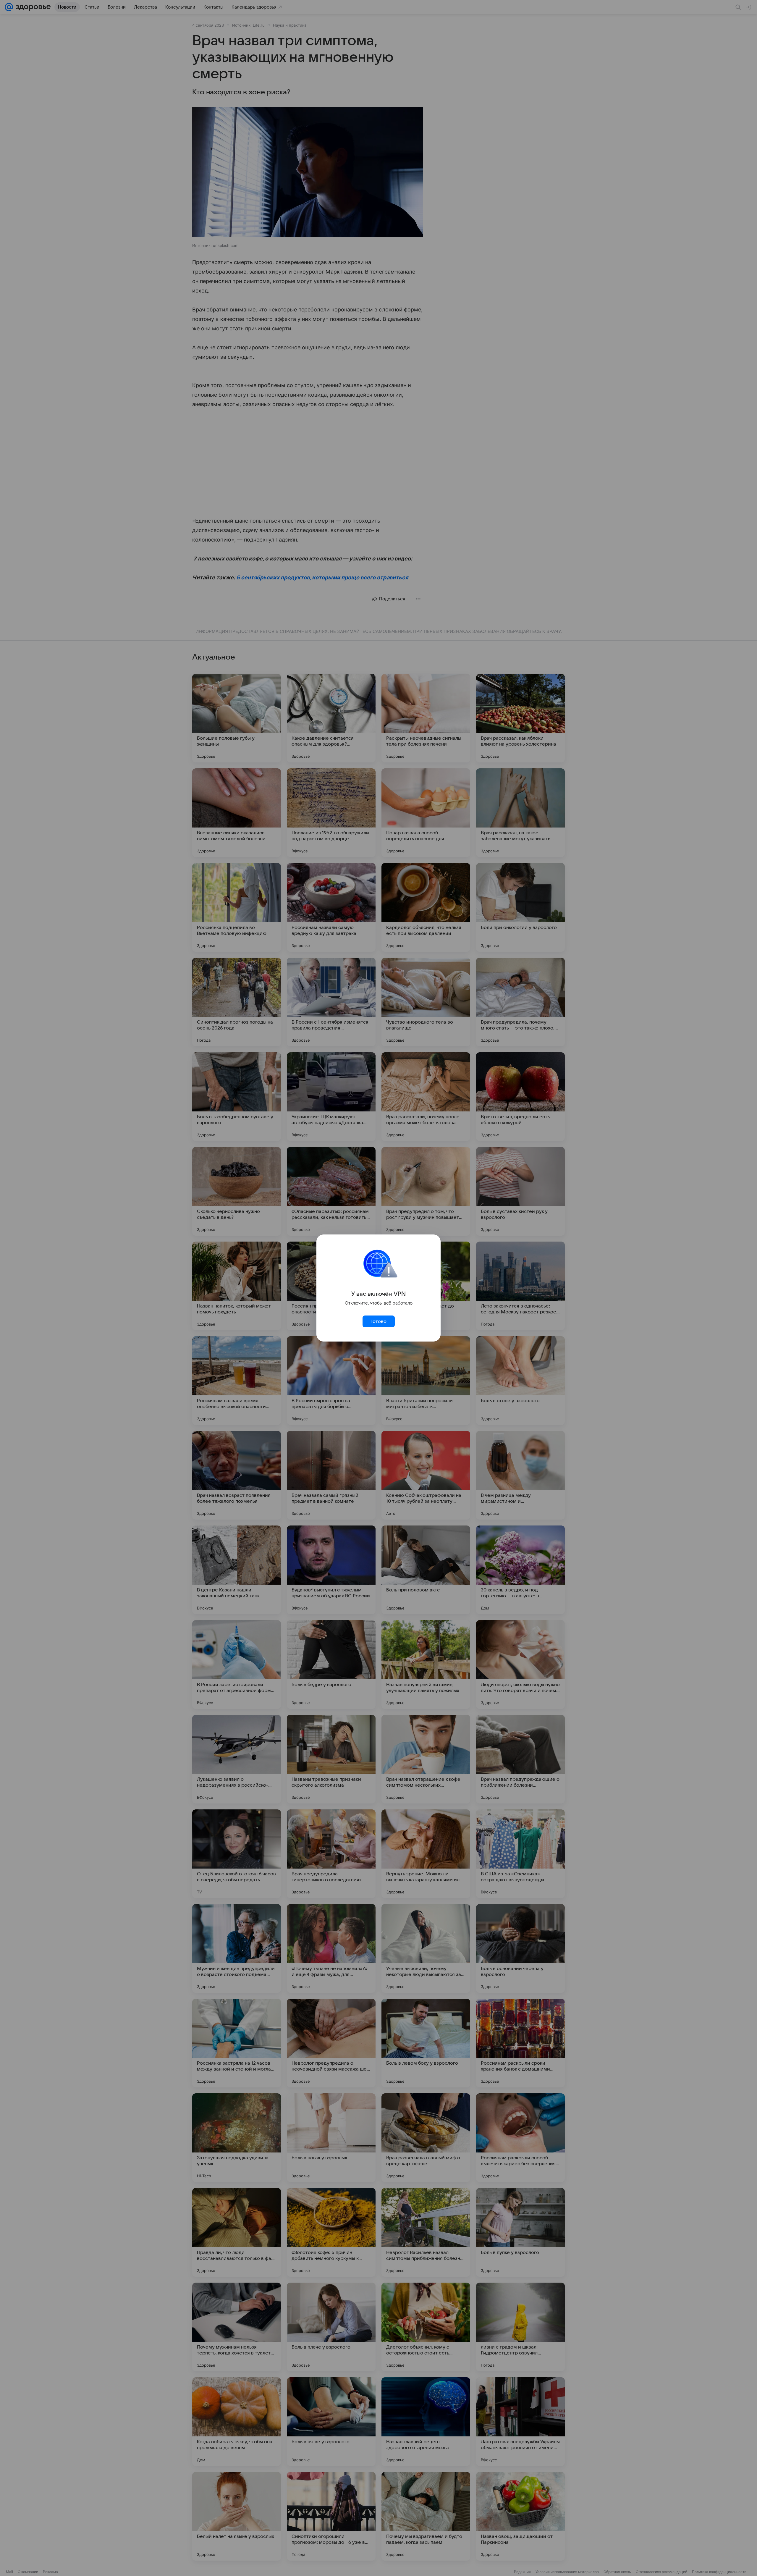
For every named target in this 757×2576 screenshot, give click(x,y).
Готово (378, 1321)
